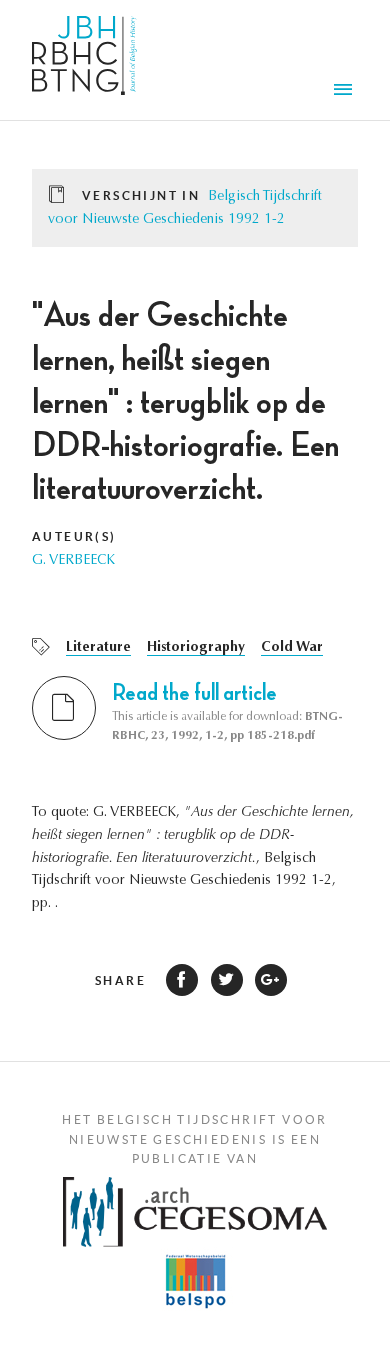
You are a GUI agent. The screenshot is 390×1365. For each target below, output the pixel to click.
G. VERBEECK (73, 561)
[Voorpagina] (84, 60)
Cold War (292, 648)
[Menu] (346, 92)
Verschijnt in (141, 195)
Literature (98, 648)
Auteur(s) (74, 536)
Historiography (196, 648)
